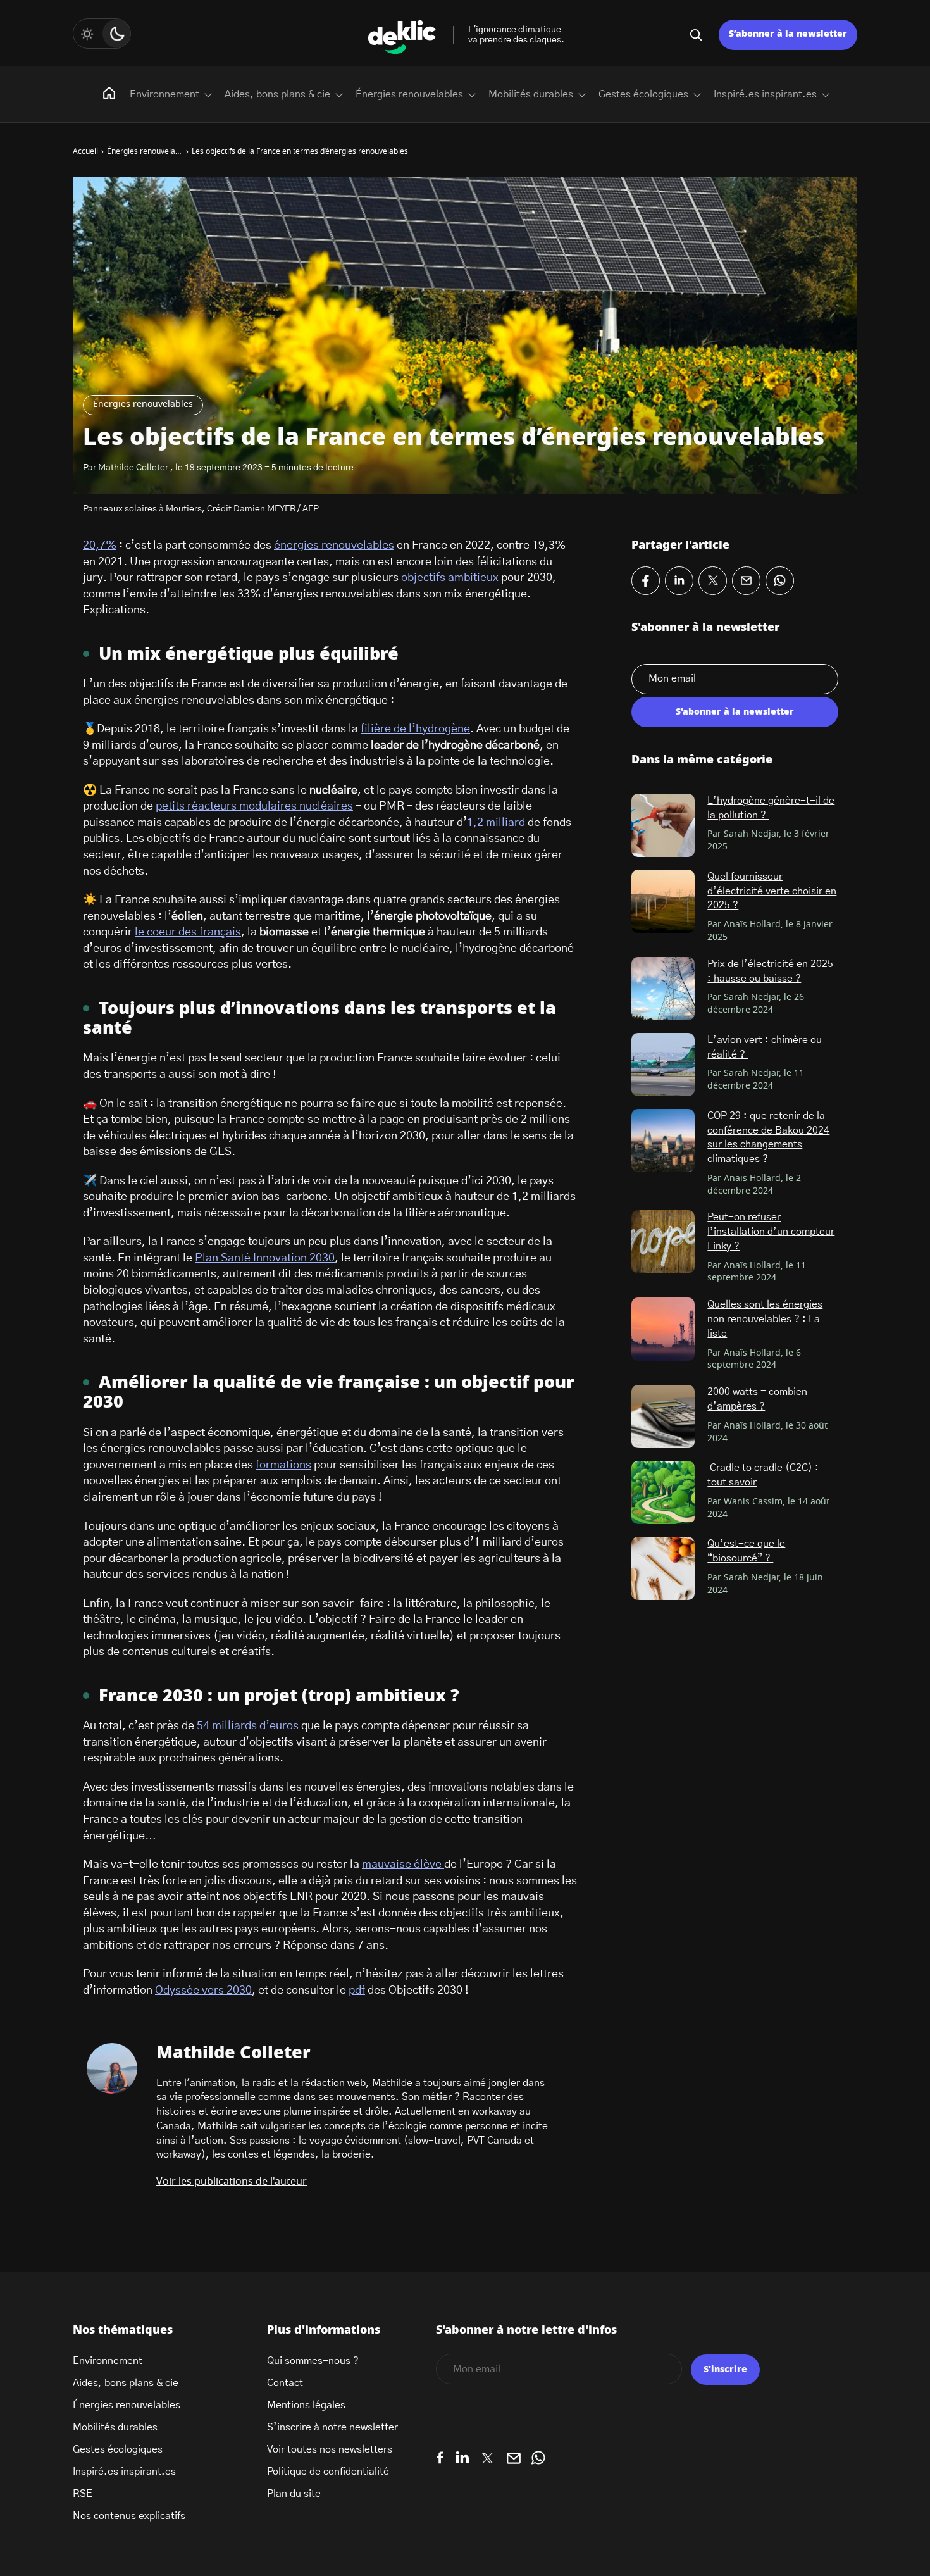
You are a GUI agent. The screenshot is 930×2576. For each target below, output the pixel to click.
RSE (83, 2494)
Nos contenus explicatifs (129, 2516)
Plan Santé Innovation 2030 (265, 1258)
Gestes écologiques (643, 94)
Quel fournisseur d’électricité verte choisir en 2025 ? (772, 891)
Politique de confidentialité (328, 2472)
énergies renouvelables (334, 546)
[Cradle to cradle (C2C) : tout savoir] (663, 1492)
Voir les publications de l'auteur (232, 2182)
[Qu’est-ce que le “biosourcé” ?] (663, 1568)
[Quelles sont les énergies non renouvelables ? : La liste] (663, 1329)
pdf (357, 1991)
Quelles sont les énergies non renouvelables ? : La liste (765, 1319)
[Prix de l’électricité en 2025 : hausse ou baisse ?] (663, 989)
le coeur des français (188, 932)
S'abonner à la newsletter (735, 712)
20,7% (100, 546)
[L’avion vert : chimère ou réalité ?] (663, 1065)
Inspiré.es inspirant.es (765, 94)
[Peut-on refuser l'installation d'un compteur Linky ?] (663, 1242)
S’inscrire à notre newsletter (332, 2427)
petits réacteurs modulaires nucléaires (254, 806)
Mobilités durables (531, 94)
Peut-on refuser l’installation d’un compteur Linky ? (771, 1231)
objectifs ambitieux (450, 578)
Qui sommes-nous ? (313, 2361)
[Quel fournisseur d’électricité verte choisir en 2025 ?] (663, 901)
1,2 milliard (496, 823)
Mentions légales (306, 2405)
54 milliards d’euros (248, 1726)
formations (283, 1465)
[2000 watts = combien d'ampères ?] (663, 1416)
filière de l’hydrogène (415, 729)
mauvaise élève (403, 1865)
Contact (285, 2383)
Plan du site (294, 2494)
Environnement (164, 94)
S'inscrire (725, 2370)
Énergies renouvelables (143, 404)
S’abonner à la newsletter (788, 34)
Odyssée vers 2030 (203, 1991)
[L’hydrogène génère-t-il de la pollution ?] (663, 825)
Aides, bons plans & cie (277, 94)
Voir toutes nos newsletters (330, 2449)
